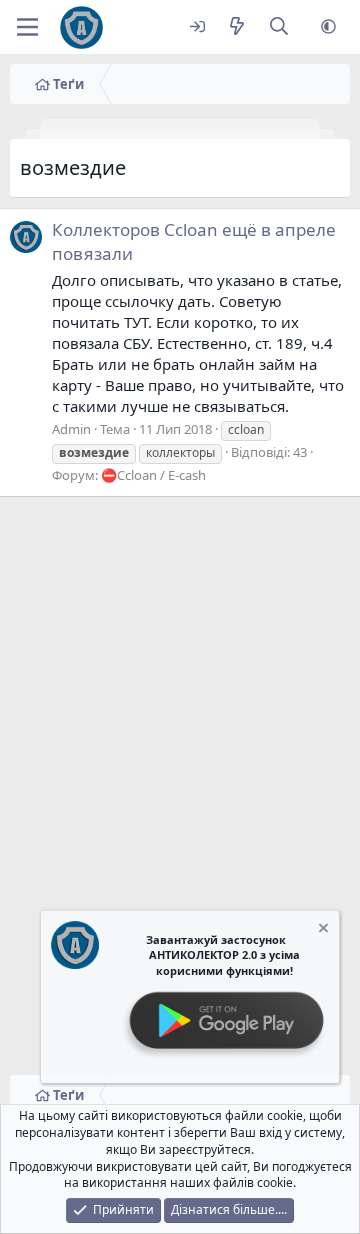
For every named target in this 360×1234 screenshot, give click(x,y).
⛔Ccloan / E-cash (153, 475)
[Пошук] (279, 27)
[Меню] (27, 27)
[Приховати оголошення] (322, 930)
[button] (328, 27)
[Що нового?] (236, 27)
